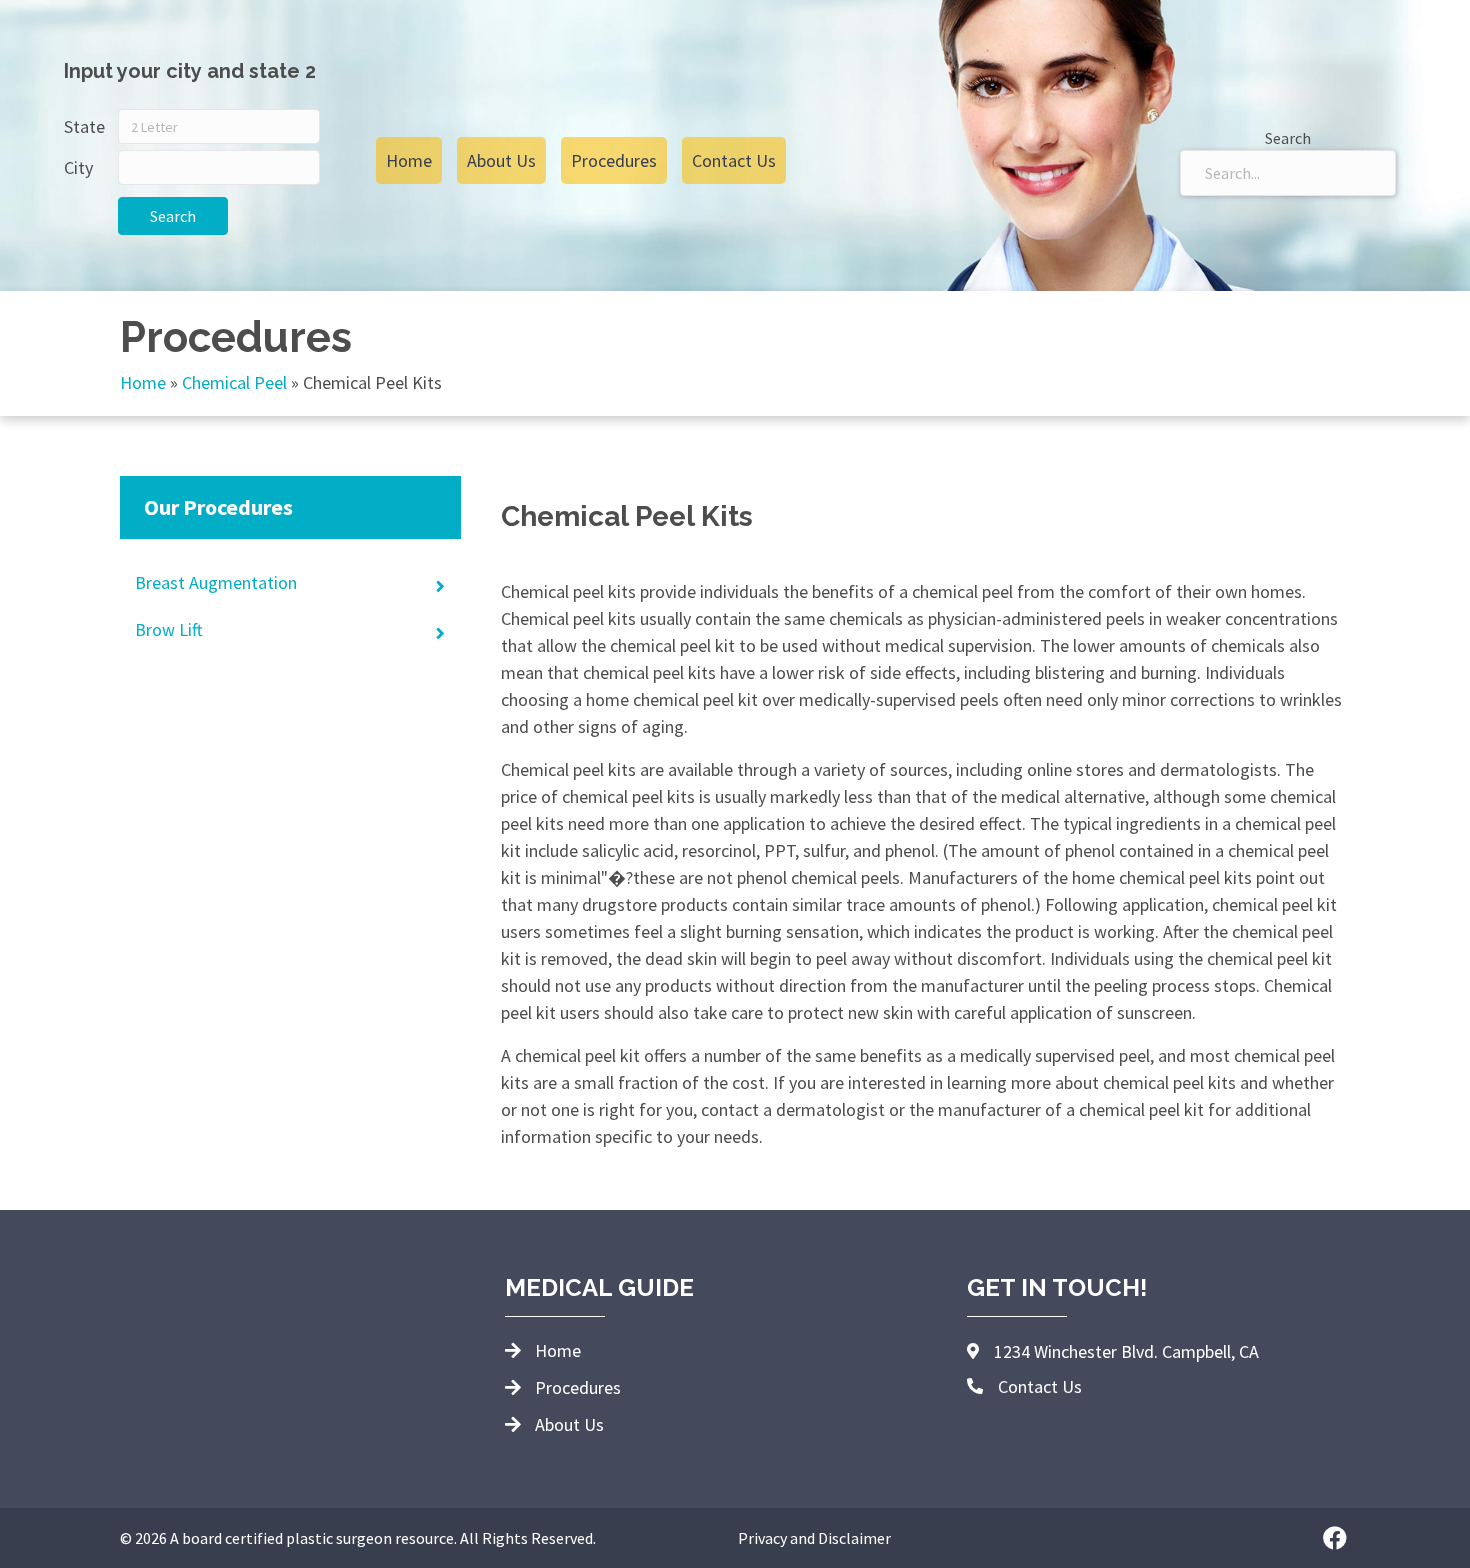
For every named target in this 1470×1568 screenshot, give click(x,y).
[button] (1335, 1538)
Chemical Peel (234, 382)
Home (143, 382)
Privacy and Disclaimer (814, 1538)
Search (173, 216)
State (84, 126)
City (78, 167)
